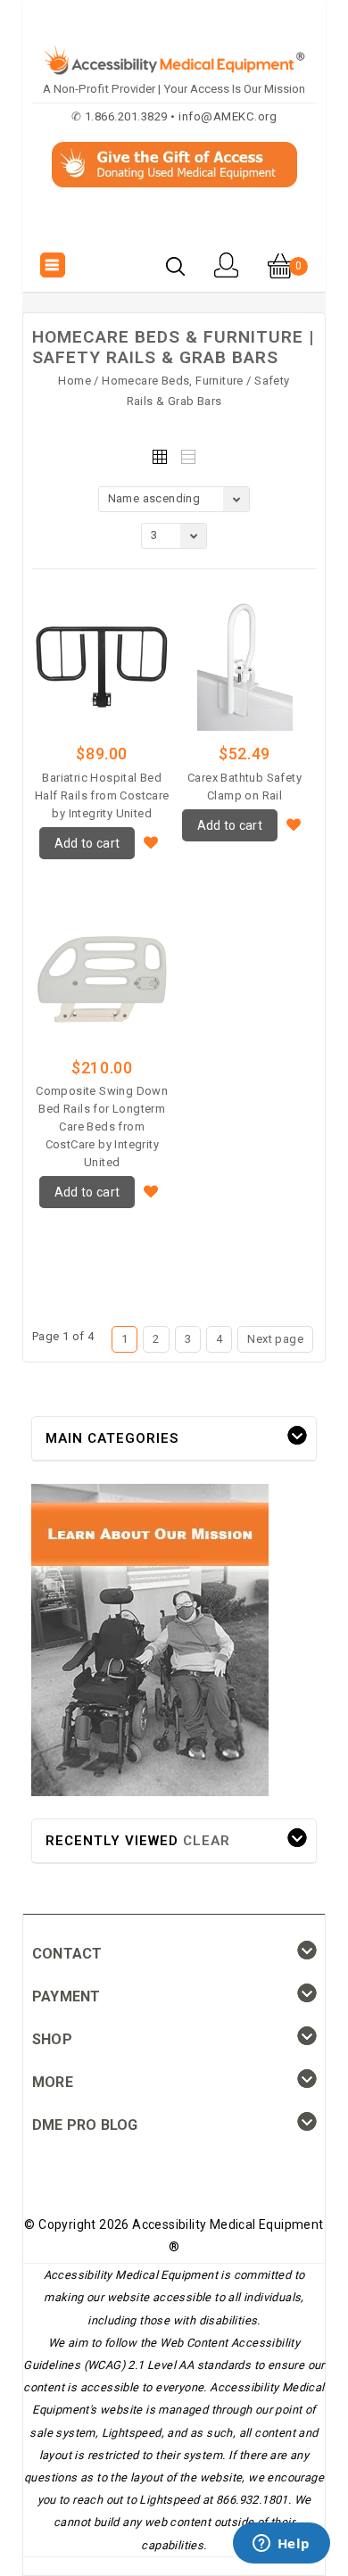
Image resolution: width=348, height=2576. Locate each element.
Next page (275, 1339)
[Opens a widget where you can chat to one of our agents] (281, 2545)
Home (75, 381)
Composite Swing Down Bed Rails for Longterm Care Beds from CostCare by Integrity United (102, 1126)
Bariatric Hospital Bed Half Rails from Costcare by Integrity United (102, 795)
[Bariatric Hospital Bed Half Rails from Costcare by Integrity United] (102, 664)
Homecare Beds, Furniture (173, 381)
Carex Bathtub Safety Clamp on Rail (244, 787)
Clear (207, 1841)
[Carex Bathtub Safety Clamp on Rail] (244, 664)
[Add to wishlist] (152, 841)
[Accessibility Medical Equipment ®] (174, 227)
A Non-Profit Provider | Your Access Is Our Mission (174, 89)
